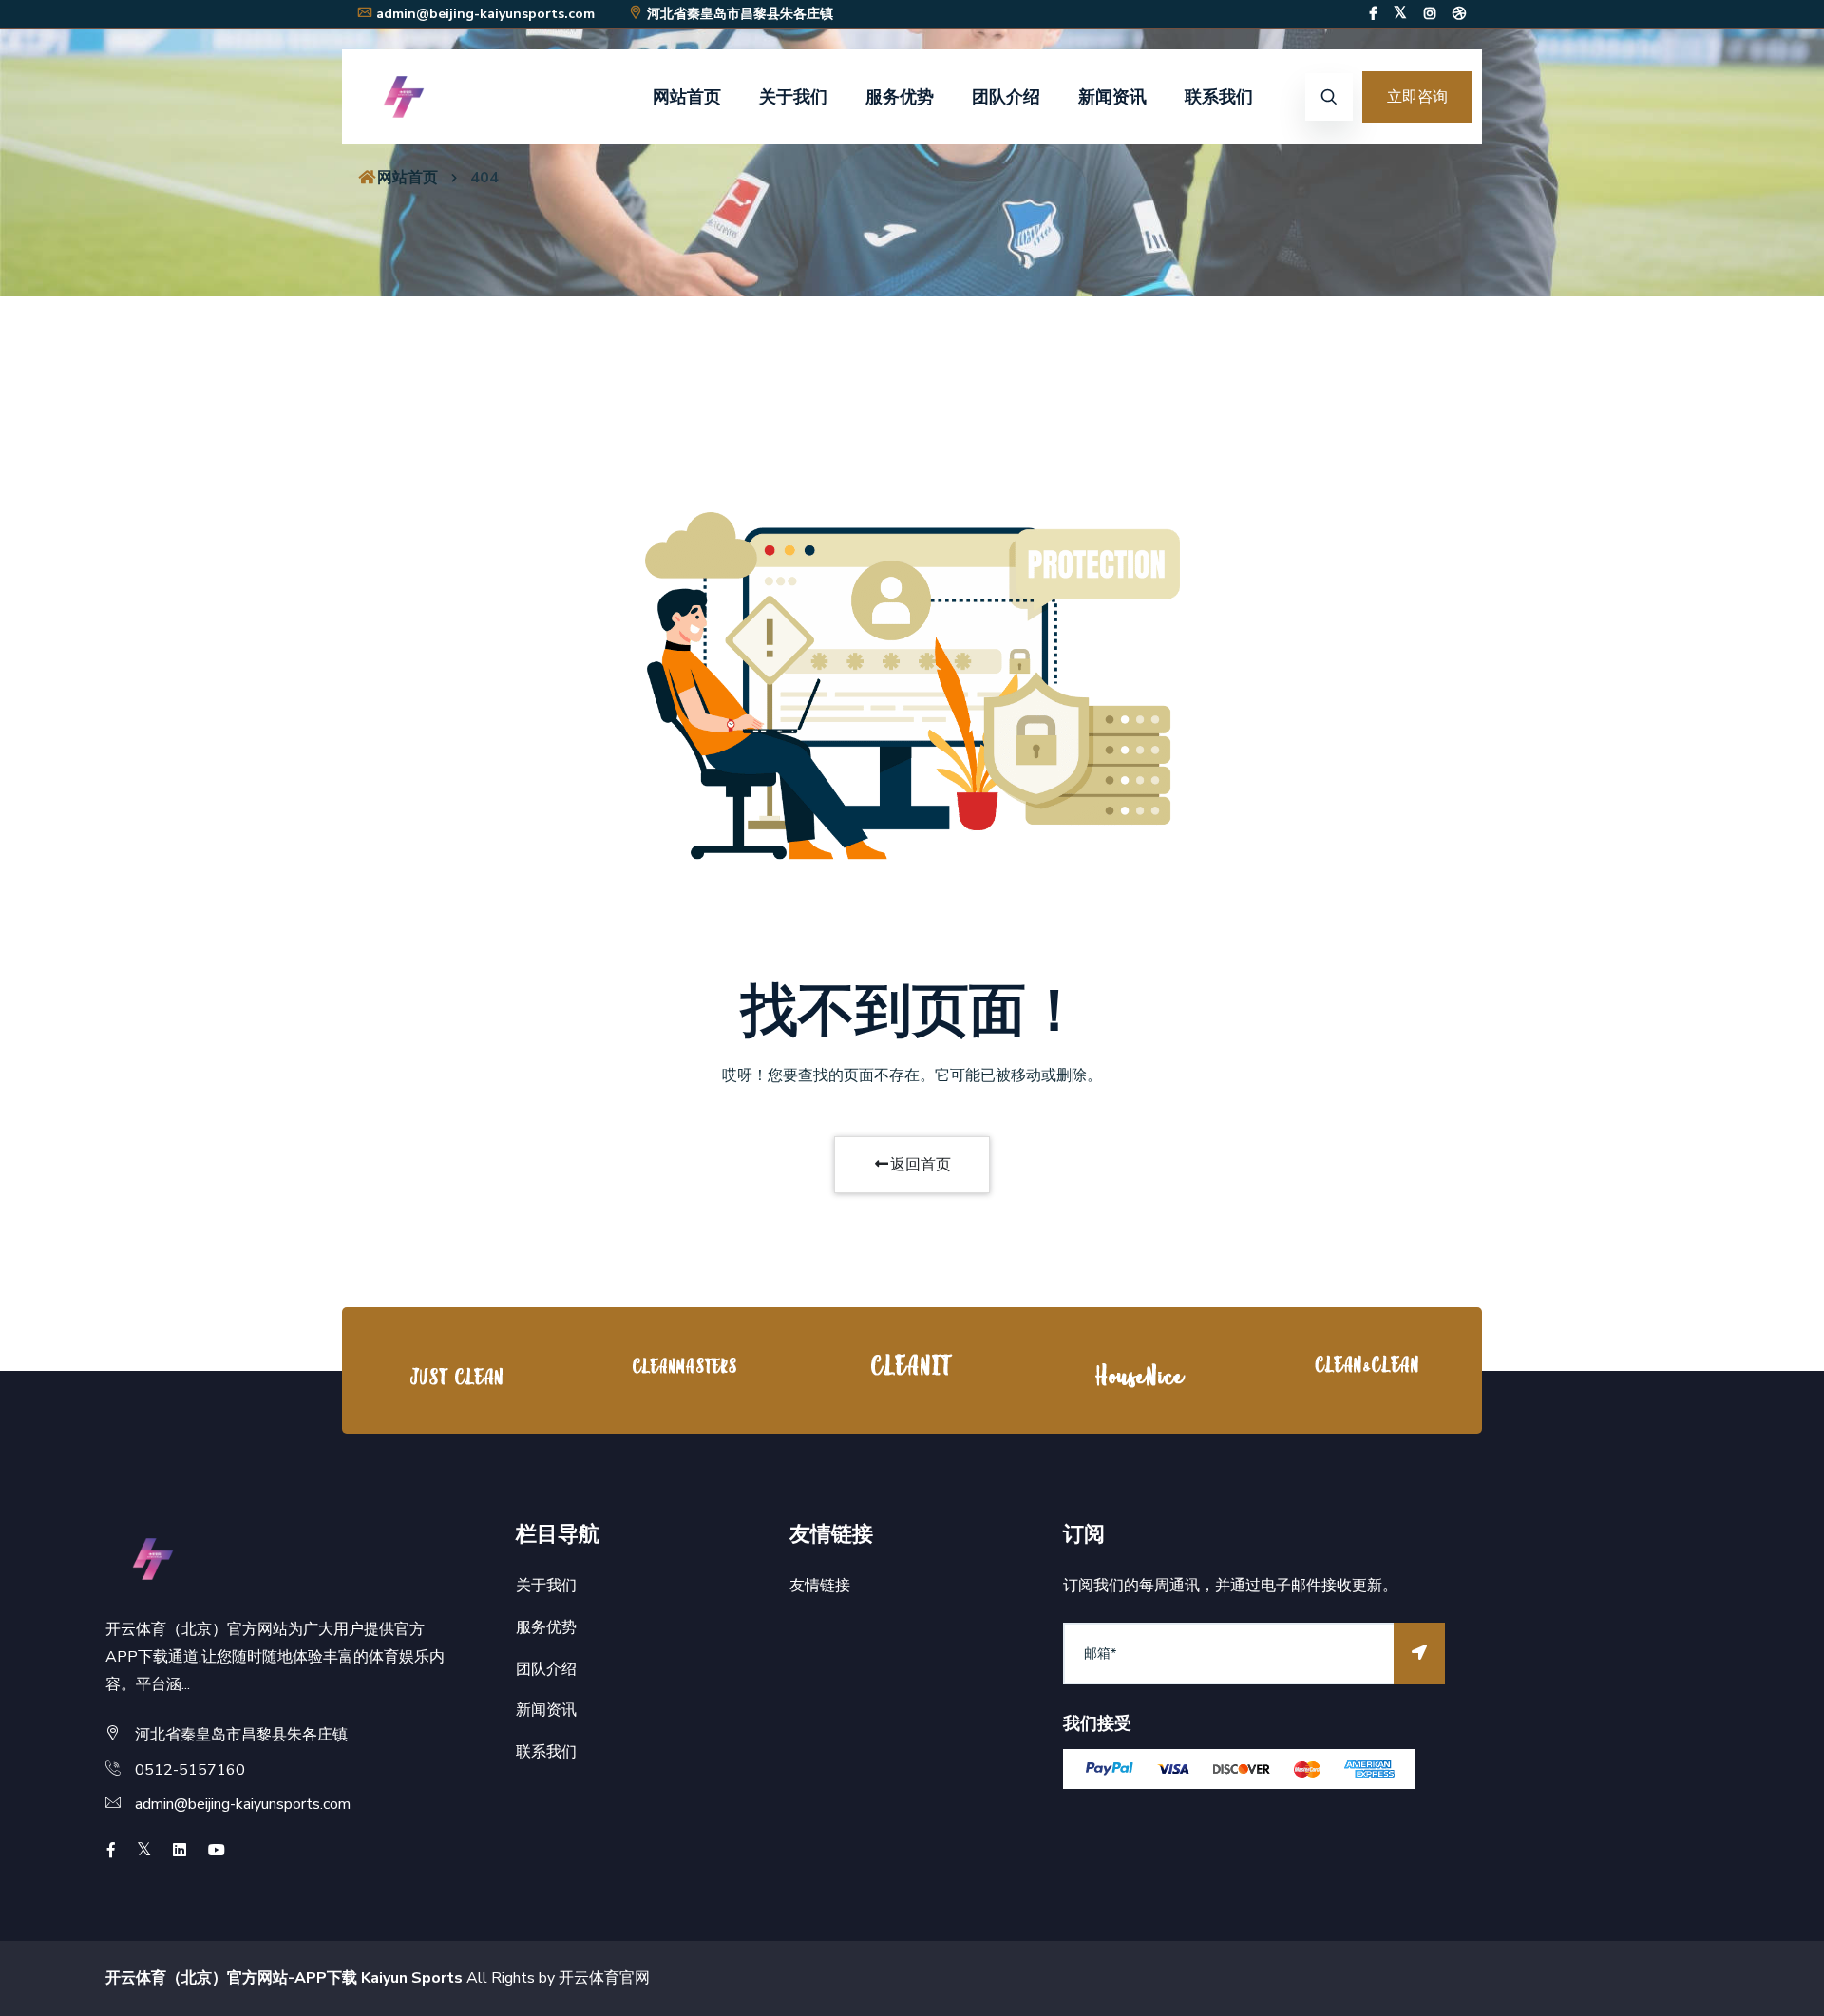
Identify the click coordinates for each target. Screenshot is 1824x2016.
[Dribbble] (1459, 14)
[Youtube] (217, 1851)
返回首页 (921, 1165)
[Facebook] (1373, 14)
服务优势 (900, 97)
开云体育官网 (604, 1978)
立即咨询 (1417, 97)
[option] (456, 1375)
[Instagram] (1430, 14)
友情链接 (820, 1586)
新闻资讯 (1112, 97)
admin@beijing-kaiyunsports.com (485, 14)
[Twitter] (1400, 14)
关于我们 (793, 97)
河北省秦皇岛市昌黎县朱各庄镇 (740, 14)
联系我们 (1219, 97)
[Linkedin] (180, 1851)
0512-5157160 (190, 1770)
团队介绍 (1006, 97)
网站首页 (687, 97)
